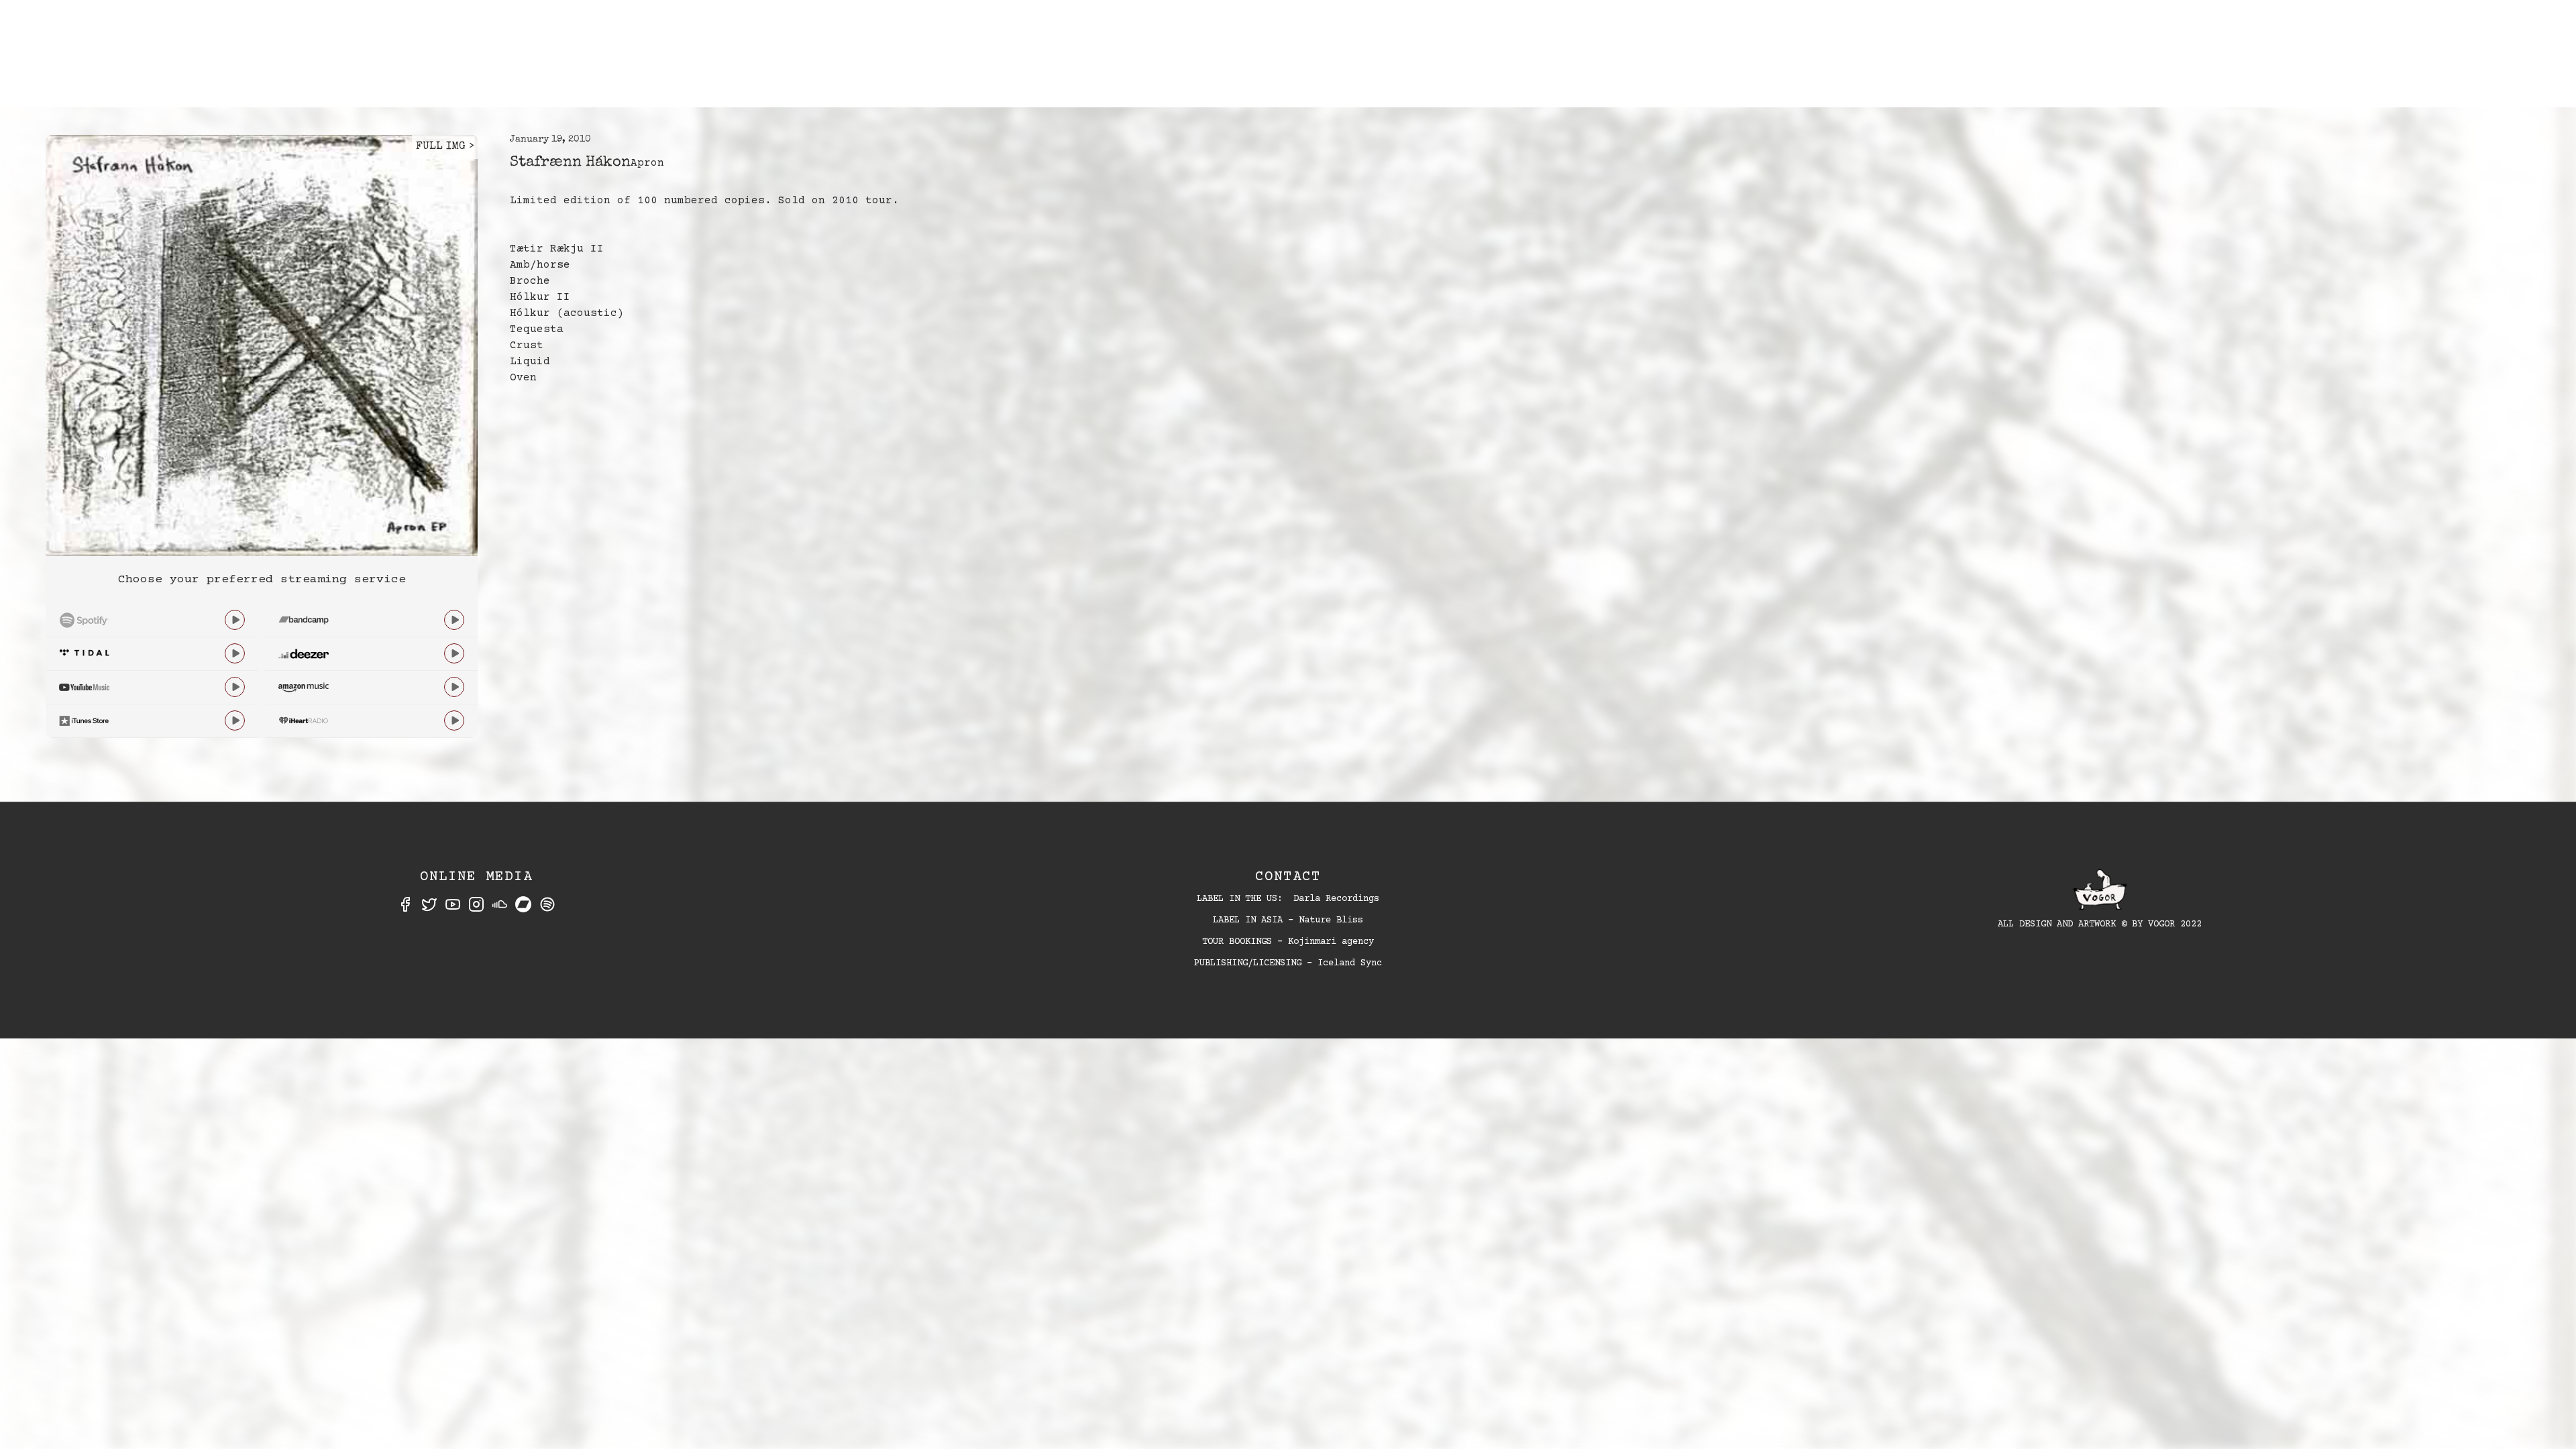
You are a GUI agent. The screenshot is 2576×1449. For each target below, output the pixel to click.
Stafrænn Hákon (570, 163)
